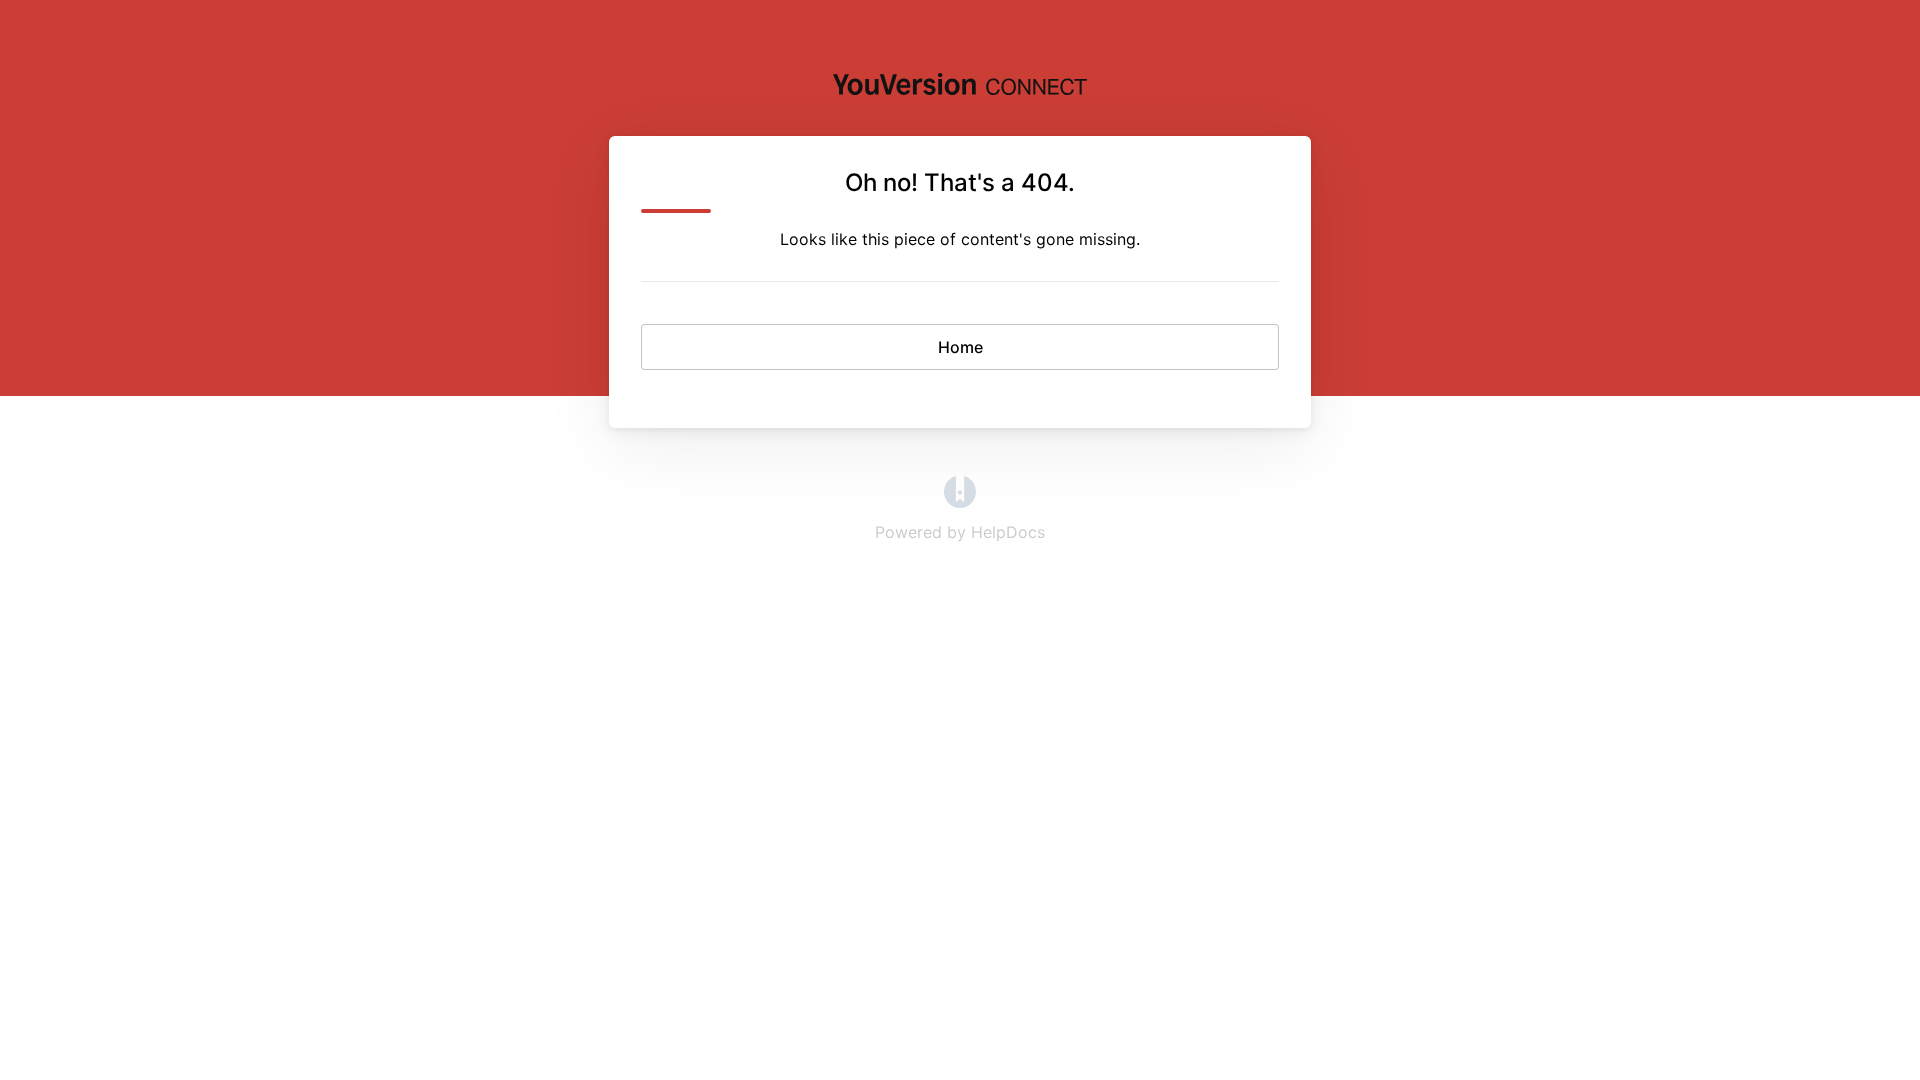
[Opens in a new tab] (960, 502)
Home (960, 347)
